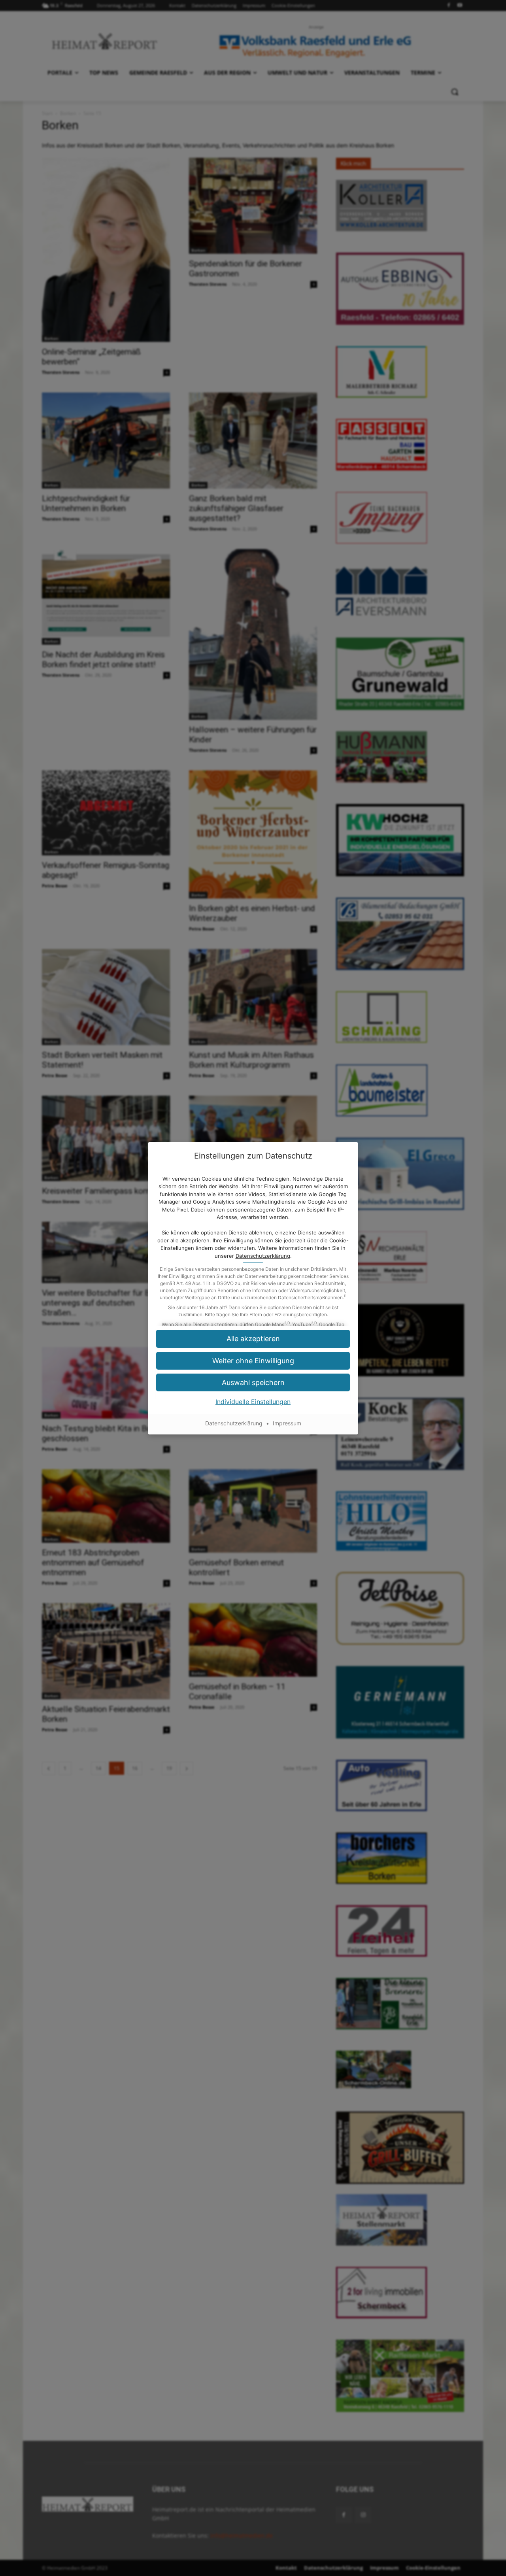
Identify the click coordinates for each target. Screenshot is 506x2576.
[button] (253, 1339)
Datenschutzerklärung (263, 1256)
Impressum (287, 1423)
